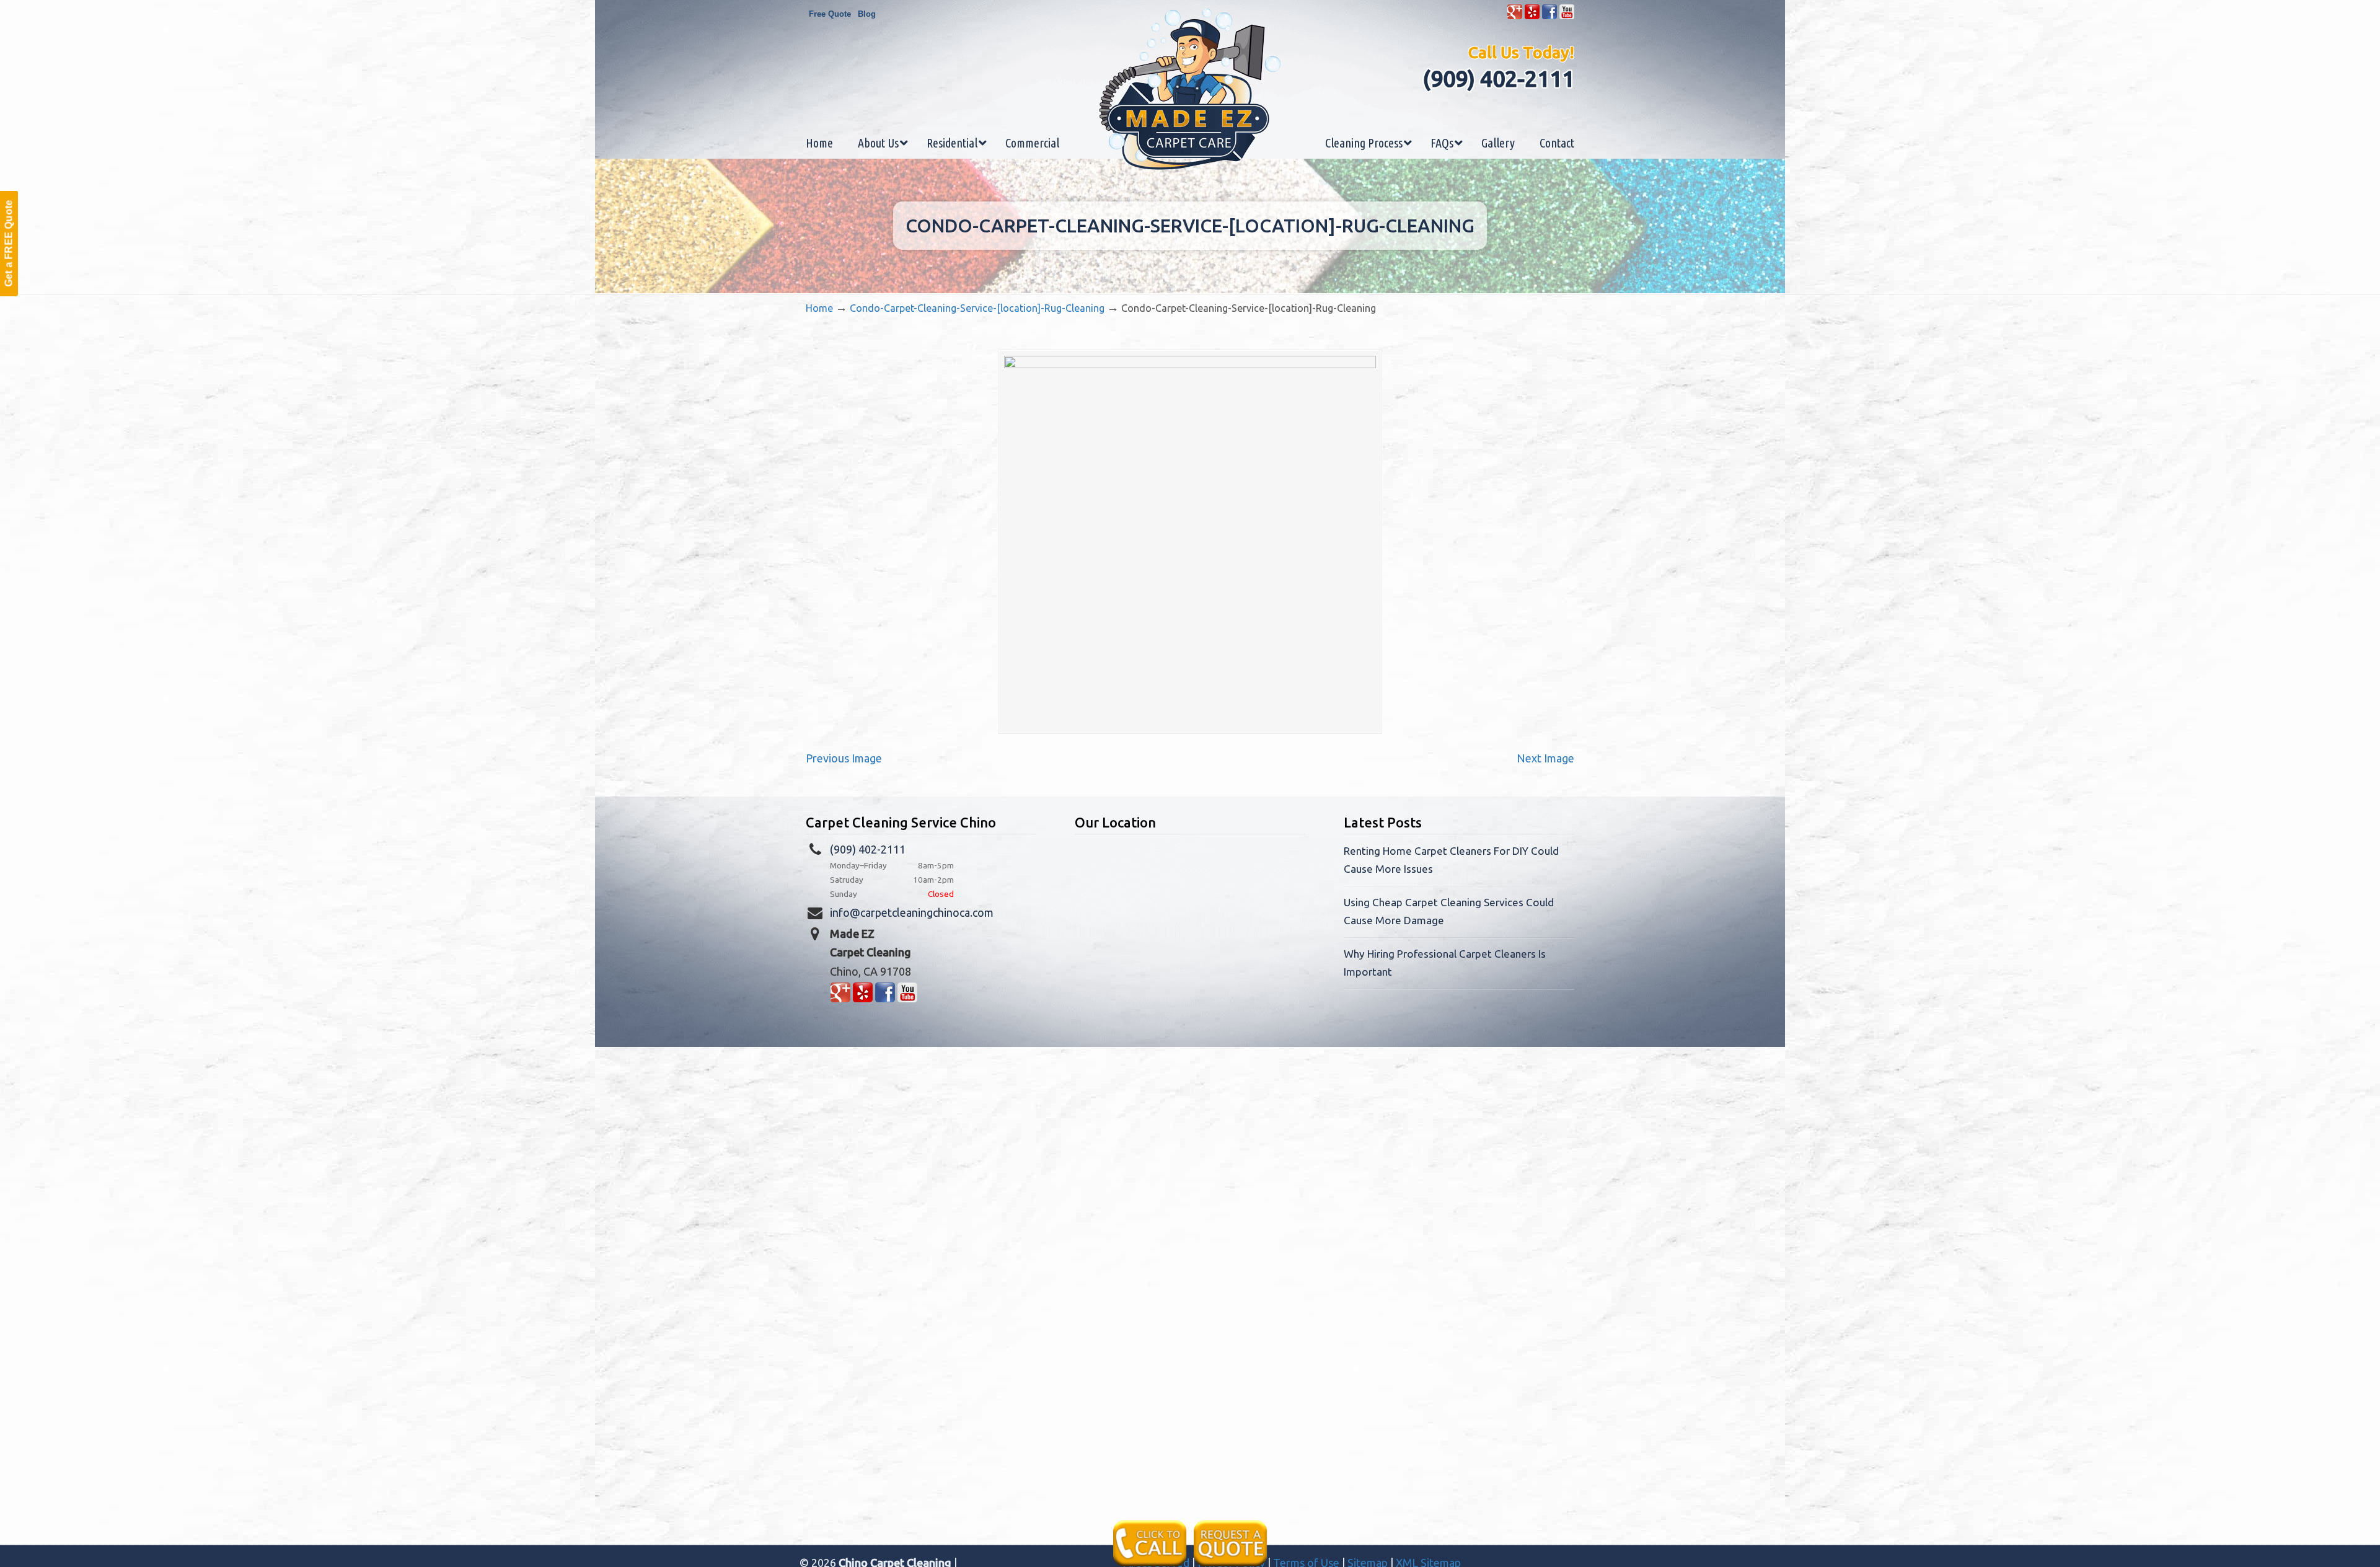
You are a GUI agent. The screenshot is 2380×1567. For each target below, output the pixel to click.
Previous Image (844, 758)
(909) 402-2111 (1498, 78)
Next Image (1545, 758)
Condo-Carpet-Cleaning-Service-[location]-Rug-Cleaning (977, 308)
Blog (867, 14)
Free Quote (830, 14)
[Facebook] (1549, 16)
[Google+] (1515, 16)
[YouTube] (1567, 16)
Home (819, 308)
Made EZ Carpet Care (1190, 89)
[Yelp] (1532, 16)
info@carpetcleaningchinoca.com (912, 912)
